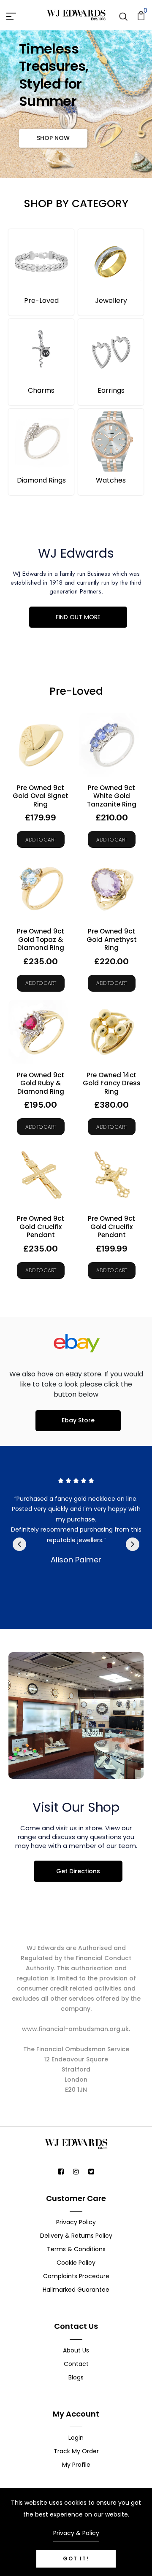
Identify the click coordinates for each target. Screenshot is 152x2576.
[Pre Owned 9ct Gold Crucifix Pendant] (41, 1176)
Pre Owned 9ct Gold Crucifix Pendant (41, 1227)
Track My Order (76, 2451)
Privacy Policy (76, 2222)
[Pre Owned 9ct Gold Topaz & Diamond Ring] (41, 888)
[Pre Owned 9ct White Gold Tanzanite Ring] (111, 745)
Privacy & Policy (76, 2533)
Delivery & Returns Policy (76, 2236)
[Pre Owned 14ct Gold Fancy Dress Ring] (111, 1032)
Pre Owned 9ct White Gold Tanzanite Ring (112, 796)
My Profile (76, 2465)
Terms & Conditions (76, 2249)
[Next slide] (133, 1544)
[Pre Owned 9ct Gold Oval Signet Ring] (41, 745)
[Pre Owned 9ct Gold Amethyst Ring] (111, 888)
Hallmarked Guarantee (76, 2290)
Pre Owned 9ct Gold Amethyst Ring (112, 940)
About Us (76, 2350)
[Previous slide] (19, 1544)
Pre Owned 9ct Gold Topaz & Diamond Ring (41, 940)
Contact (76, 2364)
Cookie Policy (76, 2263)
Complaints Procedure (76, 2276)
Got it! (76, 2558)
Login (76, 2438)
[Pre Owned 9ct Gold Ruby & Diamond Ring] (41, 1032)
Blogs (76, 2377)
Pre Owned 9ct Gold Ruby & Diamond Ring (41, 1083)
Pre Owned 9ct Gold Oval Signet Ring (41, 796)
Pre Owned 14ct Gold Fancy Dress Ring (112, 1083)
